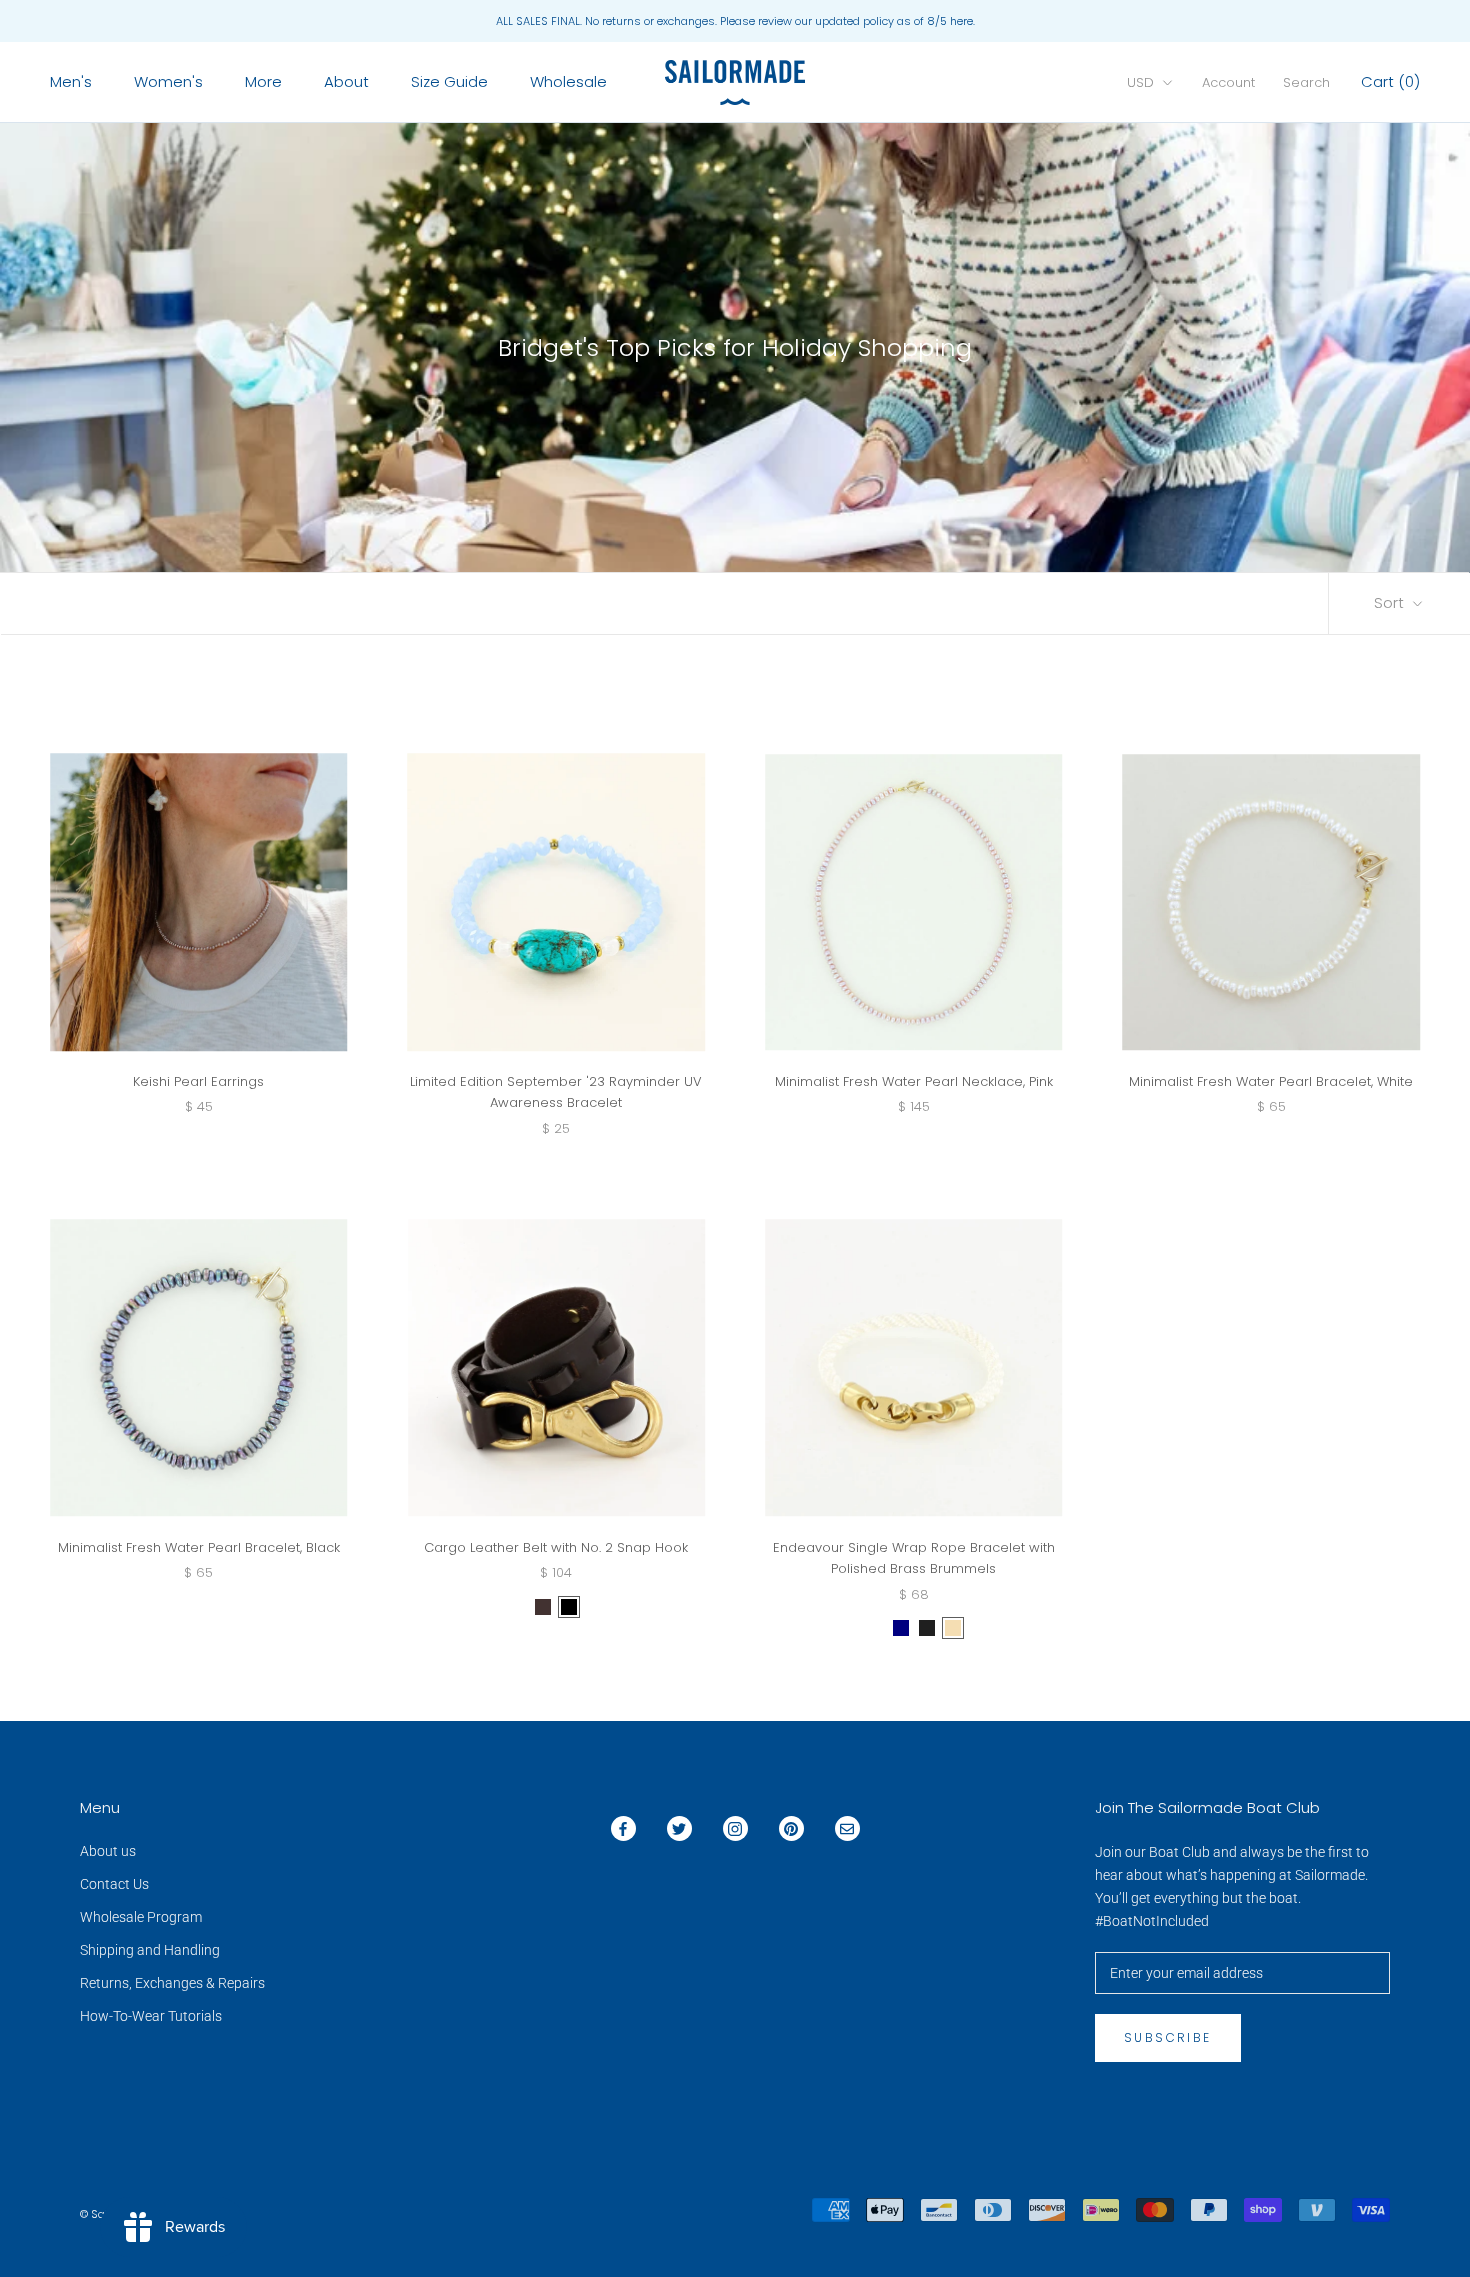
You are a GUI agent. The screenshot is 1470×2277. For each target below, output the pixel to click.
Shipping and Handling (150, 1950)
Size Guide (449, 81)
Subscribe (1168, 2037)
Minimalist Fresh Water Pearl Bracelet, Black (199, 1547)
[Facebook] (623, 1828)
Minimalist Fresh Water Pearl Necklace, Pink (914, 1081)
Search (1306, 82)
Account (1228, 82)
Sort (1391, 602)
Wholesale (568, 81)
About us (108, 1851)
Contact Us (114, 1884)
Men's (71, 81)
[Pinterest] (791, 1828)
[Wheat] (953, 1628)
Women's (168, 81)
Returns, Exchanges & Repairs (172, 1983)
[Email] (847, 1828)
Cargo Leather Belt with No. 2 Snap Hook (556, 1547)
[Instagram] (735, 1828)
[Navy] (901, 1628)
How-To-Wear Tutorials (151, 2016)
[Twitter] (679, 1828)
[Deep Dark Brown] (543, 1607)
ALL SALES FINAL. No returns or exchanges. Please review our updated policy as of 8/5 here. (735, 21)
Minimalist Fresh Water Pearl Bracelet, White (1271, 1081)
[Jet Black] (927, 1628)
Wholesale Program (141, 1917)
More (263, 81)
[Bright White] (875, 1628)
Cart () (1390, 81)
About (346, 81)
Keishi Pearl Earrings (198, 1081)
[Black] (569, 1607)
